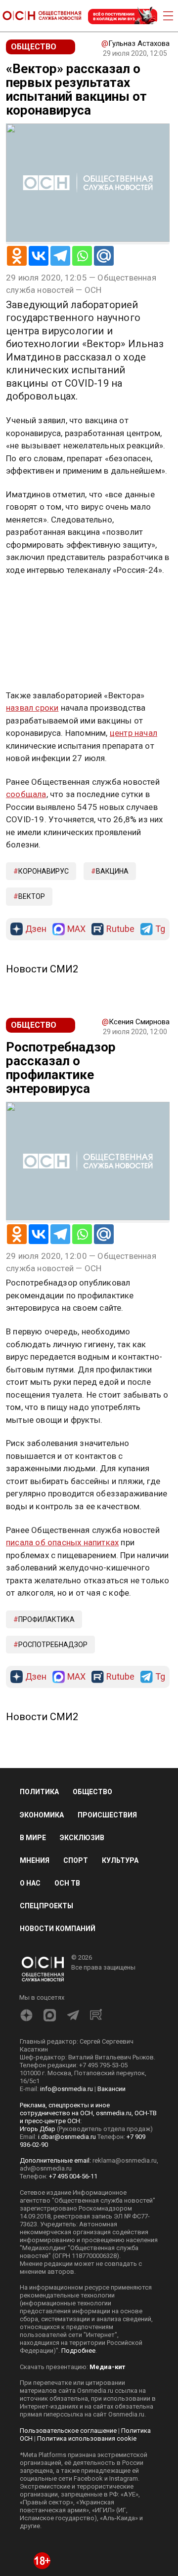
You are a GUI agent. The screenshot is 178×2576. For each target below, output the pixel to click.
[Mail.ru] (104, 256)
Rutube (120, 929)
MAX (76, 929)
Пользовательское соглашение (68, 2431)
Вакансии (111, 2089)
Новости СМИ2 (42, 969)
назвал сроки (32, 708)
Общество (92, 1792)
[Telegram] (60, 256)
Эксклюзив (82, 1838)
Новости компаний (58, 1929)
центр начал (133, 733)
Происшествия (107, 1815)
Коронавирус (44, 871)
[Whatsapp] (82, 256)
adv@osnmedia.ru (46, 2168)
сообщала (26, 794)
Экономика (42, 1815)
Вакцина (112, 871)
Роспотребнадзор (53, 1645)
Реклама (37, 599)
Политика (39, 1792)
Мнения (35, 1860)
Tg (160, 929)
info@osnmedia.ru (67, 2089)
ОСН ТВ (67, 1883)
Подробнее (78, 2351)
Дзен (36, 929)
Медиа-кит (107, 2367)
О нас (30, 1883)
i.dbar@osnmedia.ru (67, 2137)
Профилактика (46, 1619)
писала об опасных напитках (62, 1542)
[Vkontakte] (39, 256)
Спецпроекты (46, 1906)
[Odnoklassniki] (17, 256)
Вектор (32, 896)
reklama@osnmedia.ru (125, 2160)
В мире (33, 1838)
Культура (120, 1860)
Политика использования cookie (87, 2438)
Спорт (76, 1860)
